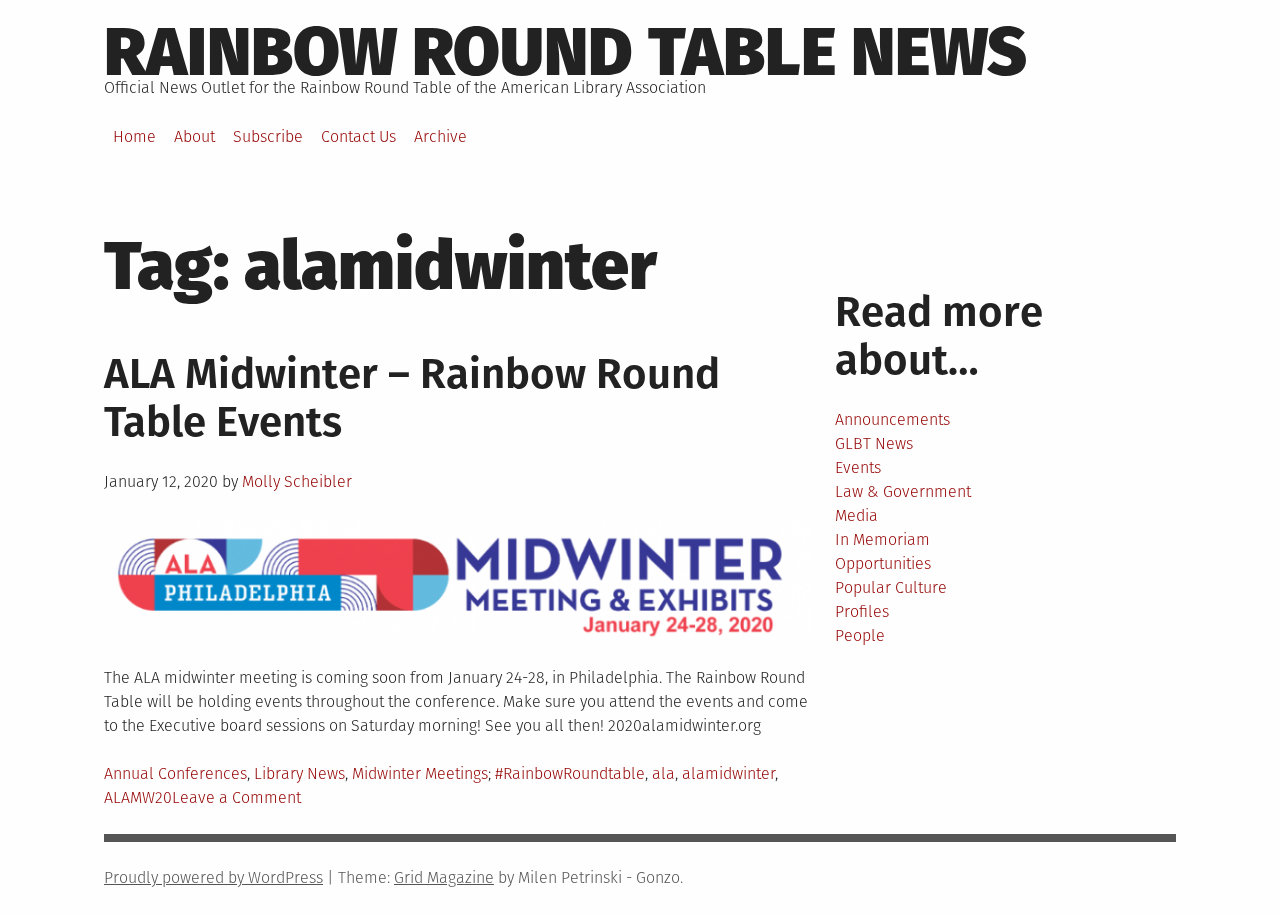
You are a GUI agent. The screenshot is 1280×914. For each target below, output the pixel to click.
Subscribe (268, 136)
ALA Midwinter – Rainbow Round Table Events (412, 398)
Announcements (892, 419)
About (194, 136)
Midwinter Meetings (420, 773)
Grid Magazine (444, 877)
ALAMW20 (138, 797)
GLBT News (874, 443)
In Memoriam (882, 539)
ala (663, 773)
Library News (299, 773)
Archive (440, 136)
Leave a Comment (236, 797)
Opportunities (883, 563)
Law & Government (903, 491)
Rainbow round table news (565, 52)
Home (134, 136)
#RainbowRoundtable (570, 773)
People (860, 635)
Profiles (862, 611)
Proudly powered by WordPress (213, 877)
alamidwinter (728, 773)
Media (856, 515)
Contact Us (358, 136)
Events (858, 467)
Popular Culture (891, 587)
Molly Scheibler (297, 481)
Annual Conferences (175, 773)
